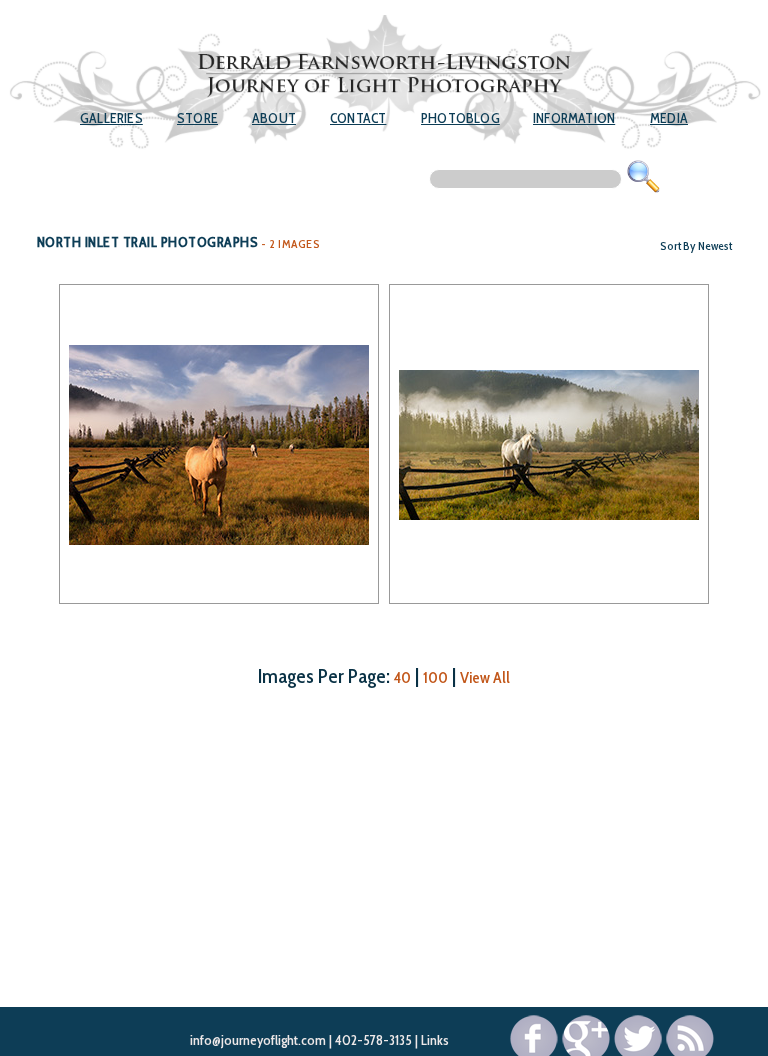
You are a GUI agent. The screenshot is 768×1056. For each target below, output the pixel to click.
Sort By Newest (696, 245)
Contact (358, 118)
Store (197, 118)
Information (574, 118)
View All (485, 677)
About (274, 118)
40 (402, 677)
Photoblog (460, 118)
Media (669, 118)
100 (435, 677)
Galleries (111, 118)
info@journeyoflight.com (258, 1040)
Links (435, 1040)
